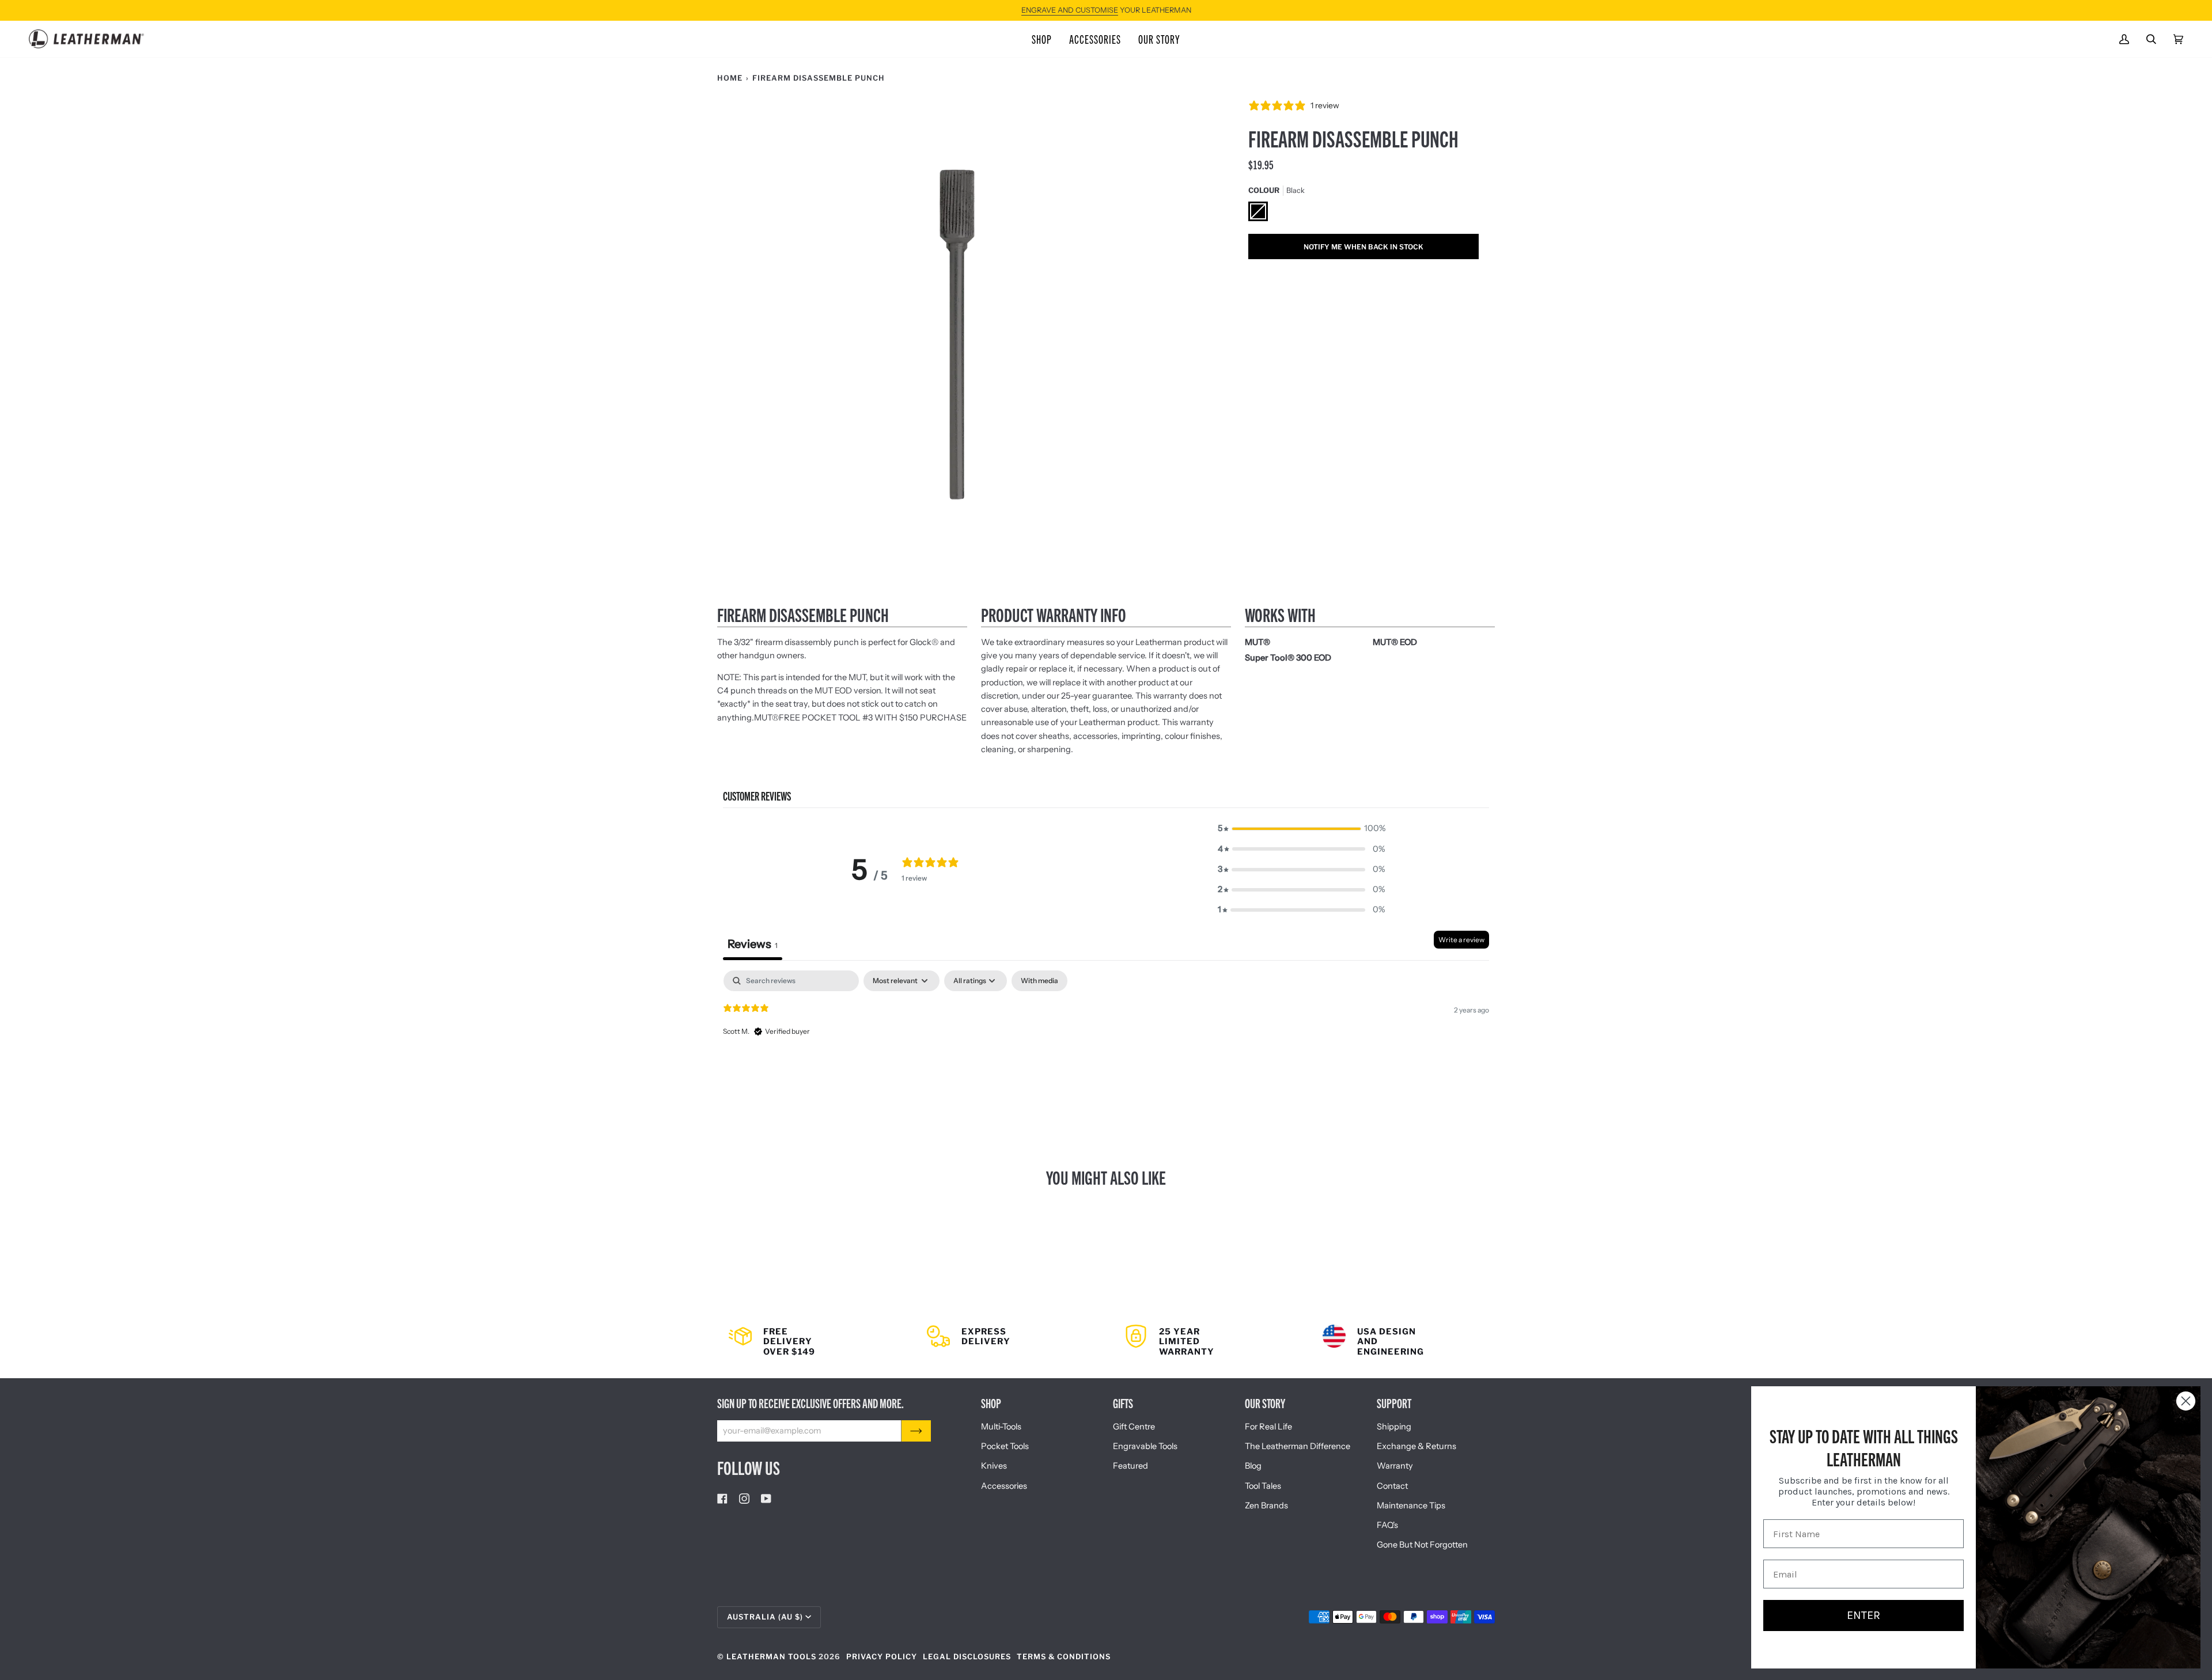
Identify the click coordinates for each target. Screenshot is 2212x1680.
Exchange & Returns (1416, 1446)
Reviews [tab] (753, 944)
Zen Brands (1266, 1505)
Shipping (1394, 1427)
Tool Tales (1263, 1486)
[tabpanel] (1106, 1044)
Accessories (1004, 1486)
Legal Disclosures (967, 1657)
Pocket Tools (1005, 1446)
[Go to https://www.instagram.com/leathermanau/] (744, 1499)
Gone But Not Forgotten (1422, 1545)
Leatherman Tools (771, 1657)
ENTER (1863, 1615)
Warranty (1395, 1466)
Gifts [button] (1123, 1403)
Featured (1130, 1466)
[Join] (916, 1431)
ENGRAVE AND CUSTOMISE (1070, 10)
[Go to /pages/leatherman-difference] (1403, 1341)
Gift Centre (1134, 1427)
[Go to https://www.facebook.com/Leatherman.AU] (722, 1499)
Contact (1392, 1486)
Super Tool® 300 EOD (1288, 658)
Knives (994, 1466)
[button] (1042, 39)
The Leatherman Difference (1298, 1446)
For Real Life (1268, 1427)
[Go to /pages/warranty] (1205, 1341)
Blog (1253, 1466)
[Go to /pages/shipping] (809, 1341)
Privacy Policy (882, 1657)
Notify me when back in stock (1363, 247)
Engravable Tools (1145, 1446)
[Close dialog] (2186, 1401)
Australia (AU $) (765, 1617)
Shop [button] (991, 1403)
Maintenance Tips (1411, 1505)
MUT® (766, 718)
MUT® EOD (1395, 642)
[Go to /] (86, 39)
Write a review (1461, 940)
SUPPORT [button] (1394, 1403)
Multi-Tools (1001, 1427)
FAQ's (1387, 1525)
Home (730, 78)
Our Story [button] (1265, 1403)
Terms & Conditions (1064, 1657)
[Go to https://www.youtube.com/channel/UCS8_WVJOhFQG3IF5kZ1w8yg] (766, 1499)
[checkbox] (1039, 981)
